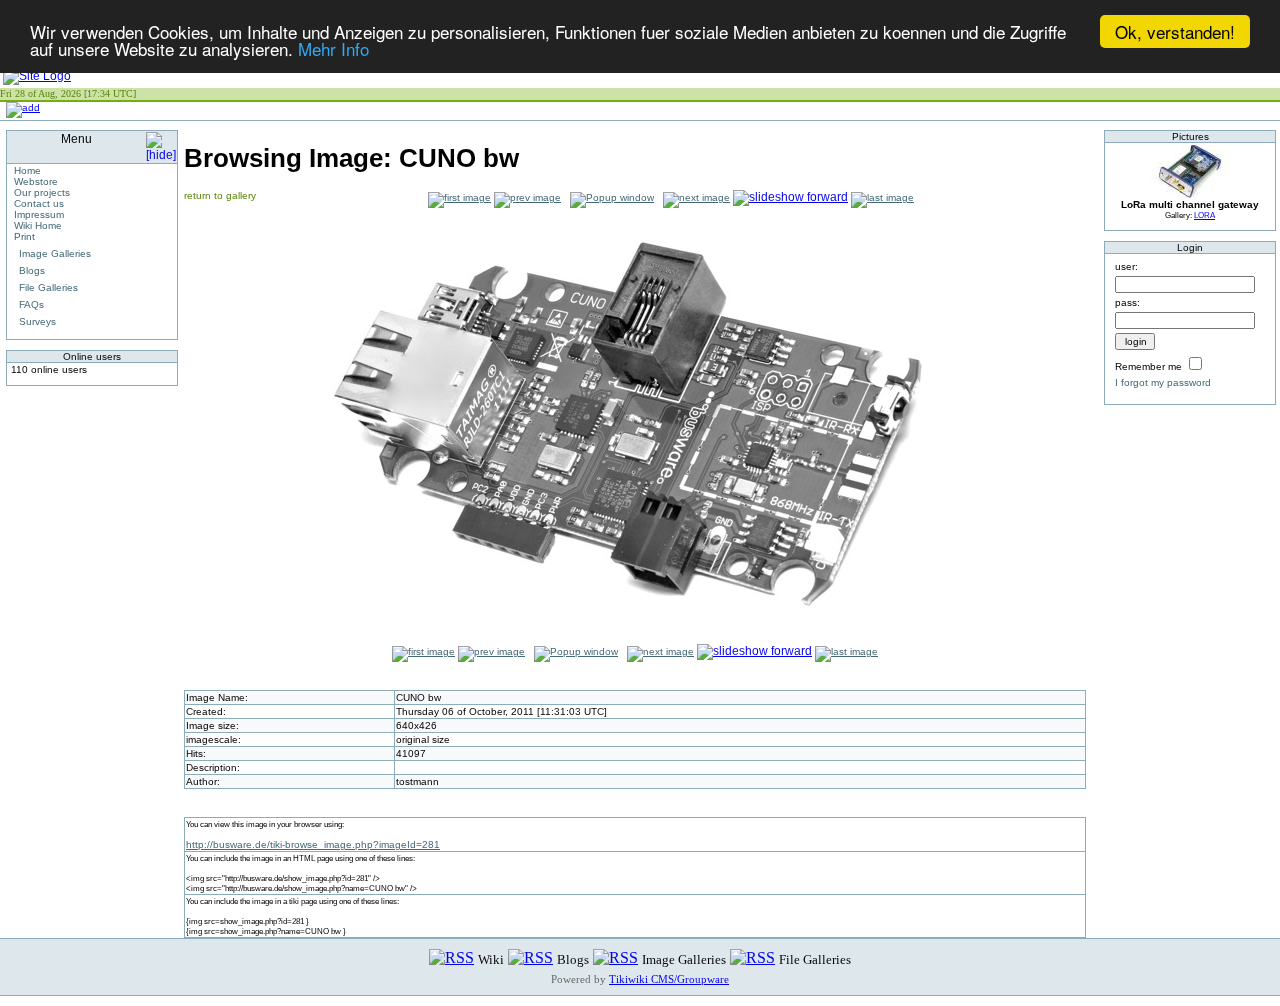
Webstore (36, 181)
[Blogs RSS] (530, 958)
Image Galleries (55, 253)
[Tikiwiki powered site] (37, 76)
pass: (1127, 302)
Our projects (42, 192)
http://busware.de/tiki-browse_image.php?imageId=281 (313, 844)
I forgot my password (1163, 382)
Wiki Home (38, 225)
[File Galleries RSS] (752, 958)
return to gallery (220, 195)
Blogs (32, 270)
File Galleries (48, 287)
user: (1126, 266)
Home (27, 170)
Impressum (39, 214)
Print (24, 236)
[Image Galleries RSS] (615, 958)
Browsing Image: (351, 158)
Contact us (39, 203)
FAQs (31, 304)
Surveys (37, 321)
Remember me (1148, 366)
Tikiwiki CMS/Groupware (669, 979)
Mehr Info (333, 49)
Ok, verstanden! (1175, 31)
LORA (1204, 215)
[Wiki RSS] (451, 958)
